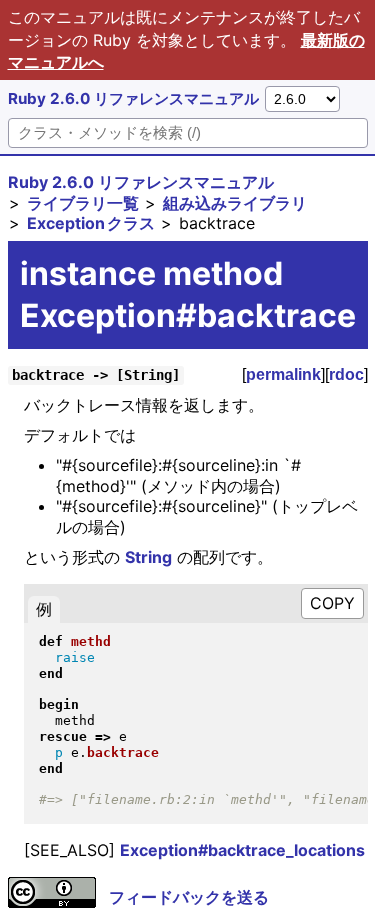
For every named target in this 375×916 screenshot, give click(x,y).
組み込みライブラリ (235, 203)
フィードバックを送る (189, 897)
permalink (283, 374)
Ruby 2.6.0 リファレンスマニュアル (133, 98)
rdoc (346, 374)
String (148, 557)
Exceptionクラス (91, 223)
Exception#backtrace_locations (242, 850)
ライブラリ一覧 (83, 203)
